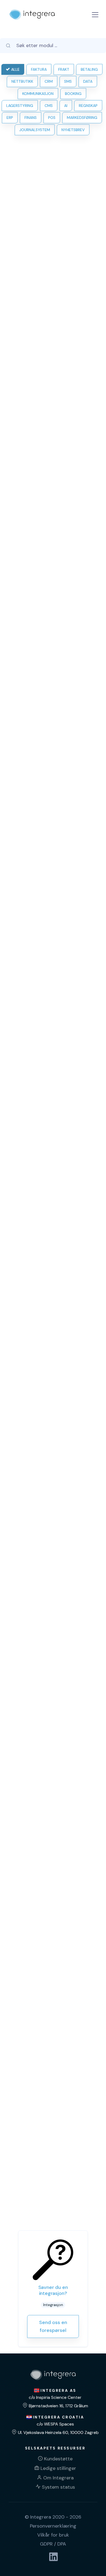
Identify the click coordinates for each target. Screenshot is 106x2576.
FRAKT (64, 69)
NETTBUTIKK (22, 81)
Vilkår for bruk (53, 2535)
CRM (49, 81)
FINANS (31, 118)
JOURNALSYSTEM (35, 130)
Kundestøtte (58, 2459)
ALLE (15, 69)
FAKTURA (39, 69)
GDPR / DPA (53, 2544)
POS (52, 118)
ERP (10, 118)
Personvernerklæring (53, 2526)
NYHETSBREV (73, 130)
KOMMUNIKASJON (38, 94)
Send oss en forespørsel (53, 2326)
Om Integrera (58, 2478)
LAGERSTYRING (20, 106)
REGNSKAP (88, 106)
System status (58, 2487)
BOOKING (73, 94)
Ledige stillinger (58, 2468)
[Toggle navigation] (95, 15)
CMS (49, 106)
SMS (68, 81)
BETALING (89, 69)
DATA (88, 81)
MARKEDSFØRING (82, 118)
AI (66, 106)
